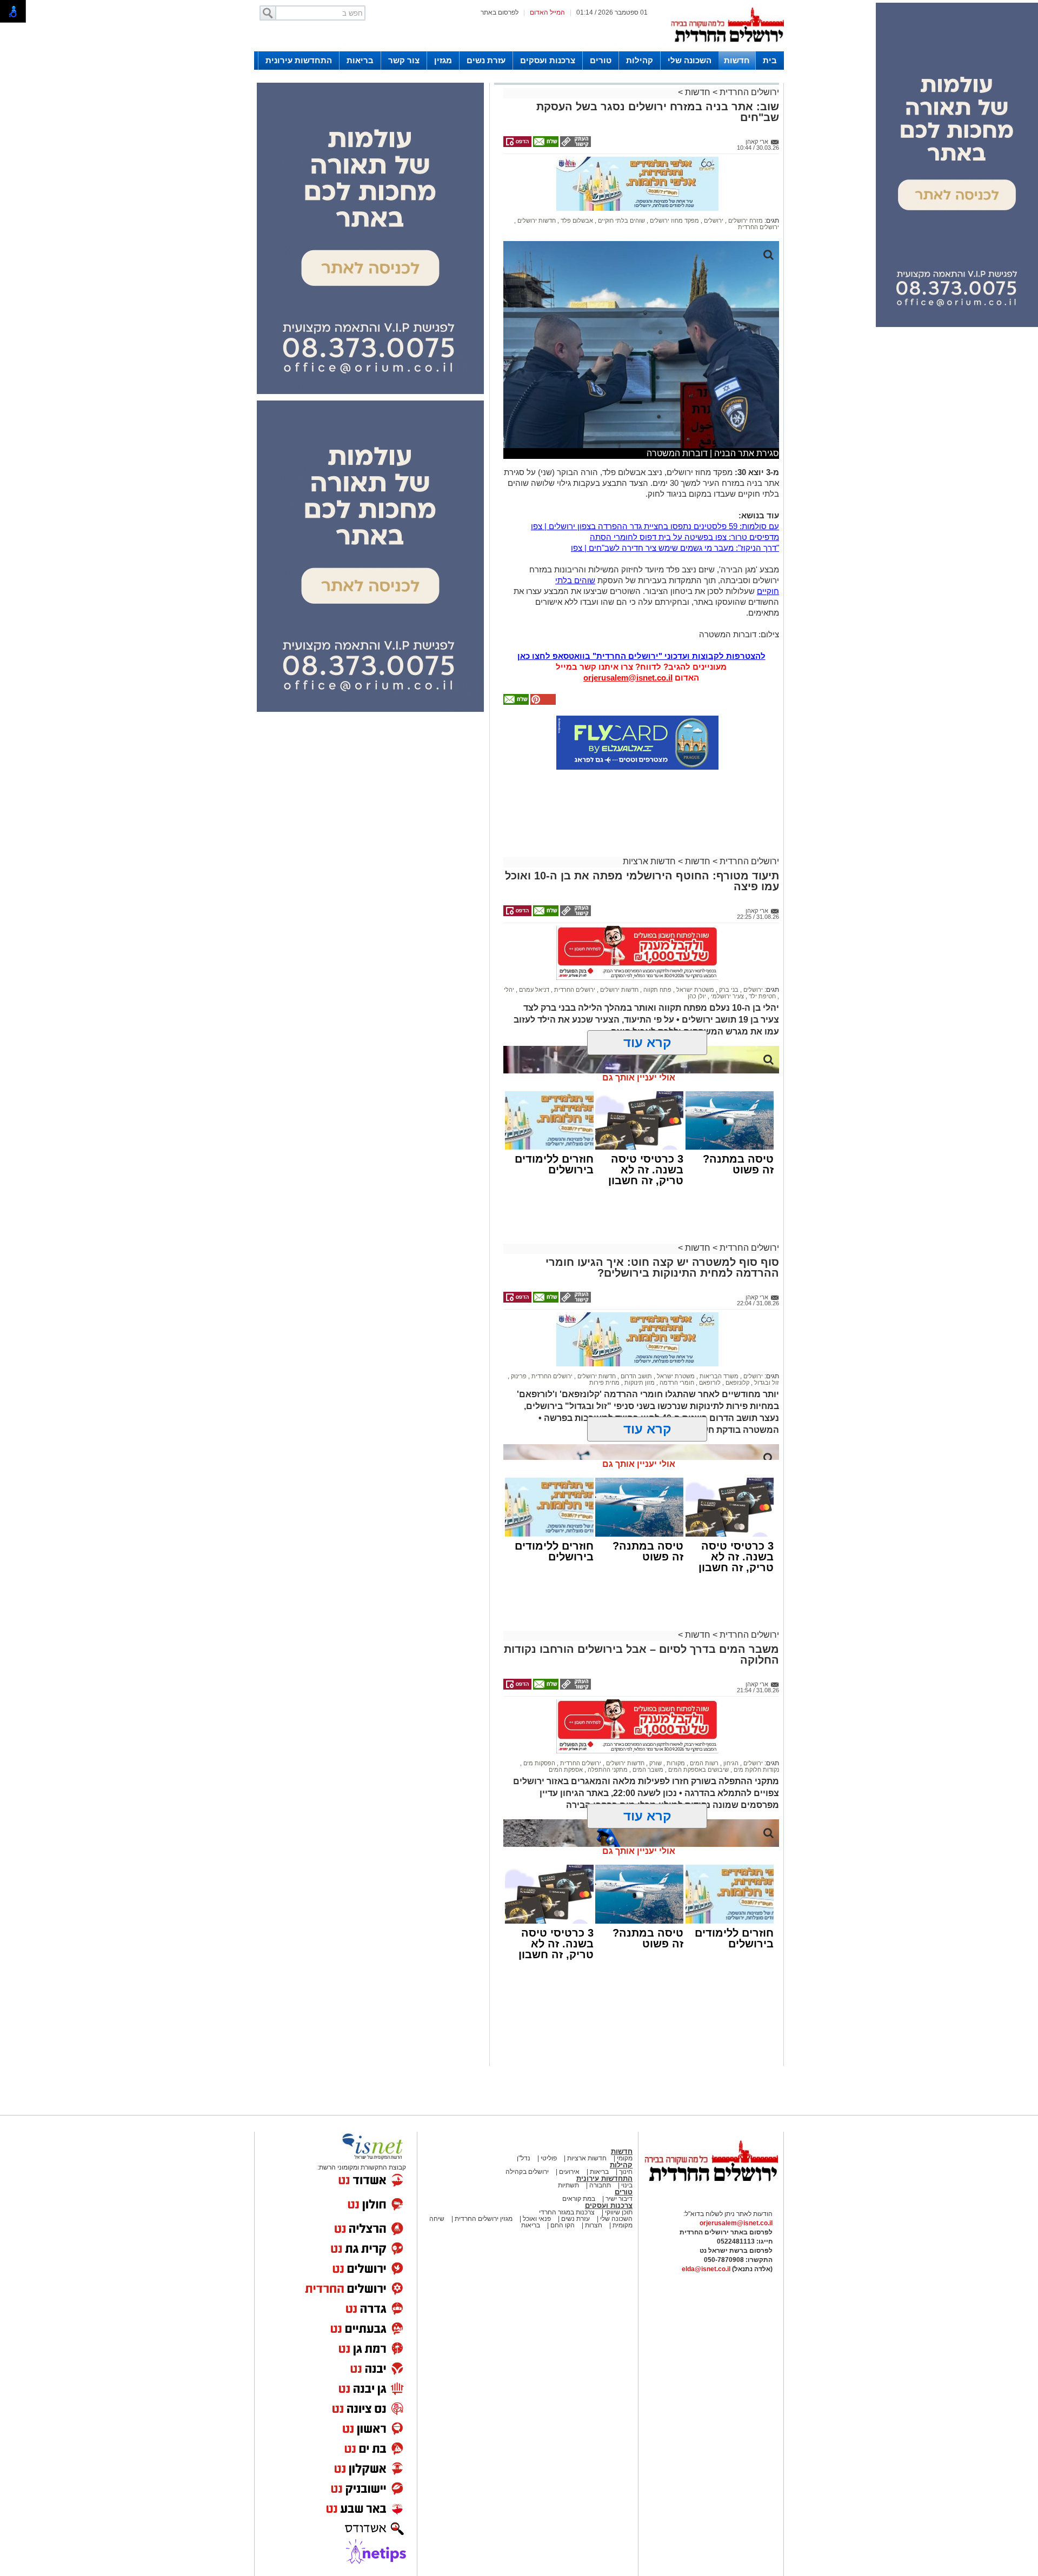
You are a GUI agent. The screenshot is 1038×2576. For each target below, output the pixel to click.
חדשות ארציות (649, 861)
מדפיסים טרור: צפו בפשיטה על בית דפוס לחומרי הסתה (684, 537)
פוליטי (549, 2158)
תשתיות (568, 2185)
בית (770, 60)
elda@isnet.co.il (706, 2269)
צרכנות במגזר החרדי (567, 2212)
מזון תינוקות (639, 1383)
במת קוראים (579, 2199)
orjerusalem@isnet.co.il (628, 678)
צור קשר (404, 60)
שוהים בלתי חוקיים (621, 221)
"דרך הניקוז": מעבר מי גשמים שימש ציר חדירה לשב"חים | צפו (675, 548)
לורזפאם (709, 1383)
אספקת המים (566, 1770)
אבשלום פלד (576, 221)
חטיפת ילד (761, 996)
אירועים (569, 2172)
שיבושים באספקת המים (698, 1770)
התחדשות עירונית (299, 60)
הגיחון (730, 1763)
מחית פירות (604, 1383)
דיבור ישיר (619, 2199)
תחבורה (600, 2185)
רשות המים (703, 1763)
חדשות (737, 60)
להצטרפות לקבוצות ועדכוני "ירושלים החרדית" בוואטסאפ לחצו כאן (641, 656)
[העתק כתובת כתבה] (575, 145)
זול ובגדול (766, 1383)
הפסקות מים (538, 1763)
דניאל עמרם (533, 990)
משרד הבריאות (718, 1376)
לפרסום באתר (500, 12)
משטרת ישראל (694, 990)
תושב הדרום (636, 1376)
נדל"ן (524, 2158)
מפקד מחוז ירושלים (674, 221)
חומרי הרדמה (676, 1383)
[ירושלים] (727, 49)
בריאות (360, 60)
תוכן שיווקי (618, 2212)
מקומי (625, 2158)
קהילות (640, 60)
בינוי (627, 2185)
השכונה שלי (690, 60)
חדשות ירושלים (536, 221)
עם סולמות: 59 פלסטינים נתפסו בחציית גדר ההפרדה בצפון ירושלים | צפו (655, 526)
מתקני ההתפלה (607, 1770)
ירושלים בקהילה (527, 2172)
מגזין (443, 60)
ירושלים (713, 221)
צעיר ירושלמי (727, 996)
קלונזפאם (737, 1383)
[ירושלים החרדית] (711, 2190)
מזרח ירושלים (745, 221)
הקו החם (562, 2225)
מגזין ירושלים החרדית (484, 2219)
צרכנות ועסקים (548, 60)
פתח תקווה (657, 990)
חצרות (594, 2225)
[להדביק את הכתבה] (542, 703)
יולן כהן (697, 996)
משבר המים (647, 1770)
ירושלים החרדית (748, 92)
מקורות (675, 1763)
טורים (601, 60)
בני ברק (728, 990)
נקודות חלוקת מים (756, 1770)
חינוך (626, 2172)
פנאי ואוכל (537, 2219)
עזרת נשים (486, 60)
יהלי (509, 990)
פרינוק (518, 1376)
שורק (655, 1763)
